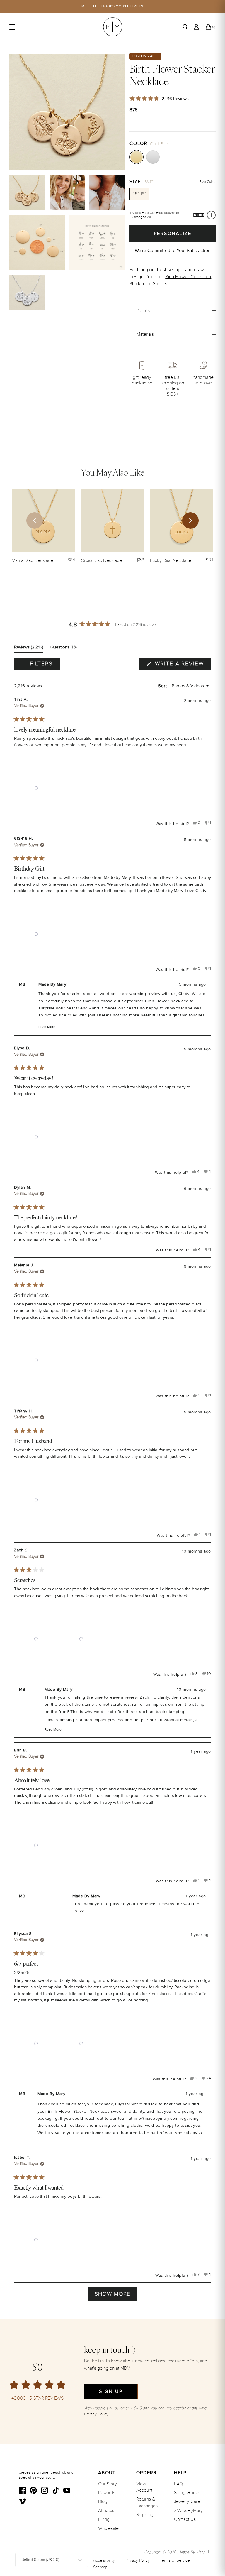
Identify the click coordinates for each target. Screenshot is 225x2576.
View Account (144, 2487)
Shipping (145, 2515)
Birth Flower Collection (188, 277)
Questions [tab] (64, 648)
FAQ (178, 2484)
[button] (36, 788)
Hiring (104, 2519)
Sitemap (100, 2567)
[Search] (185, 27)
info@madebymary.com (156, 2119)
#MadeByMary (188, 2511)
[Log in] (196, 27)
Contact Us (185, 2519)
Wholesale (108, 2528)
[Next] (190, 521)
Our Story (108, 2484)
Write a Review (182, 665)
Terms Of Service (175, 2560)
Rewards (107, 2493)
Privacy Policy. (97, 2414)
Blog (103, 2501)
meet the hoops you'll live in (113, 6)
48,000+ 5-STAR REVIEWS (37, 2398)
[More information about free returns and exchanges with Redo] (211, 215)
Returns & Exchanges (147, 2502)
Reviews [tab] (29, 648)
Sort (163, 686)
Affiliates (106, 2511)
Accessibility (104, 2560)
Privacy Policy (138, 2560)
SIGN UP (111, 2391)
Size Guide (208, 182)
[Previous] (35, 521)
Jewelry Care (187, 2501)
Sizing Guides (187, 2493)
